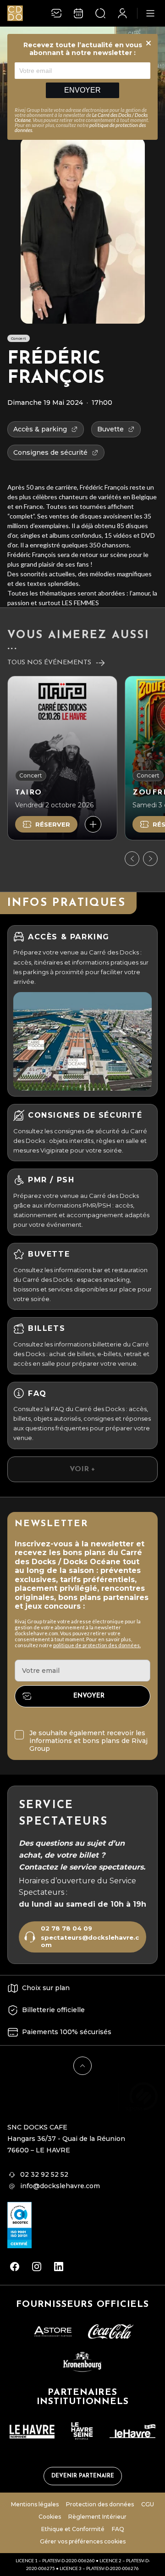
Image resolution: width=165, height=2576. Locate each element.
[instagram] (37, 2267)
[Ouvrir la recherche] (100, 13)
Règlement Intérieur (97, 2517)
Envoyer (82, 90)
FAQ (118, 2529)
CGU (148, 2504)
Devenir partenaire (83, 2476)
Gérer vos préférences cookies (83, 2541)
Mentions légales (35, 2504)
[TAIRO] (62, 758)
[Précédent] (132, 859)
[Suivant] (150, 859)
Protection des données (100, 2504)
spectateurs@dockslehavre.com (90, 1941)
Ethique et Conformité (73, 2529)
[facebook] (15, 2267)
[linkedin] (59, 2267)
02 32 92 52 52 (44, 2174)
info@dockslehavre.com (60, 2186)
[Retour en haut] (82, 2066)
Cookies (50, 2517)
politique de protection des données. (97, 1645)
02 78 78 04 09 (66, 1928)
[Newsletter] (56, 13)
